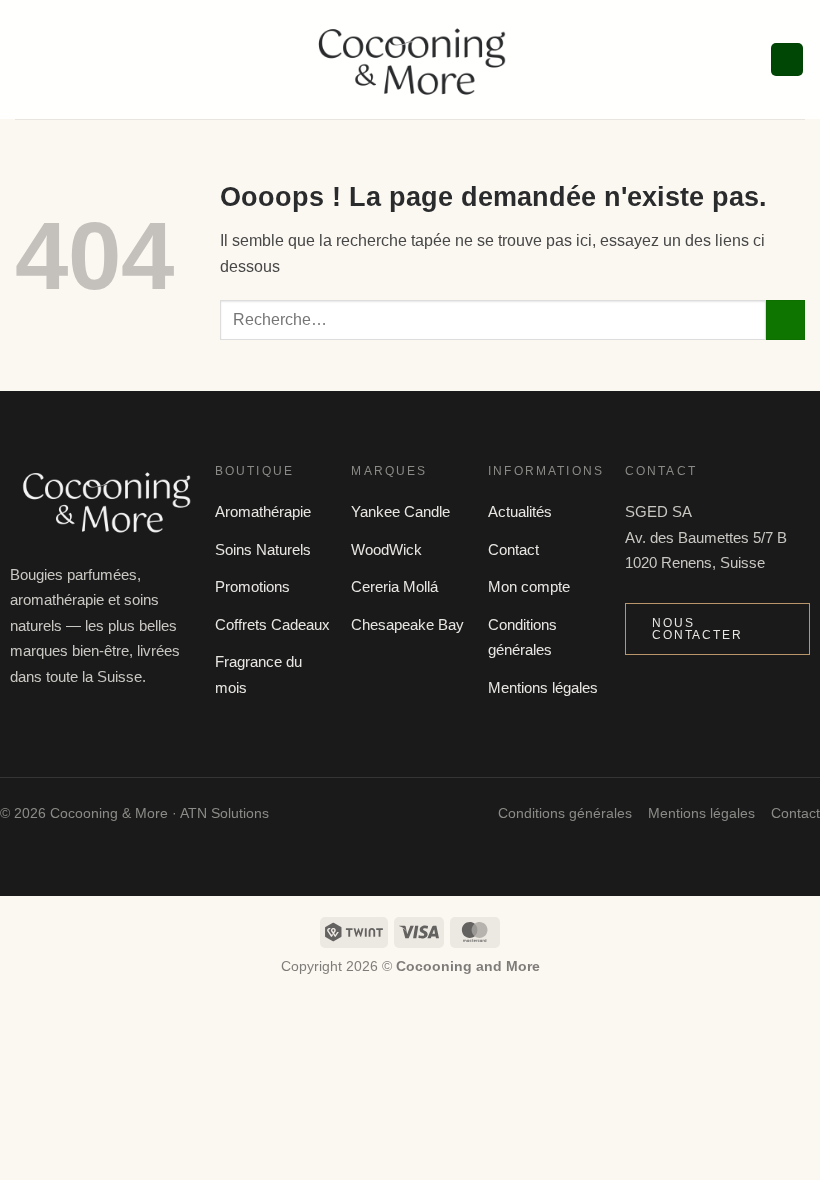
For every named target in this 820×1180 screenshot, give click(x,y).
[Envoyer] (785, 319)
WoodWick (386, 549)
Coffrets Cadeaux (272, 624)
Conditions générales (565, 813)
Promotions (252, 586)
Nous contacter (697, 629)
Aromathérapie (263, 511)
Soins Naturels (263, 549)
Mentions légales (543, 687)
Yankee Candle (400, 511)
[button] (27, 59)
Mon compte (529, 586)
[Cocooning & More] (410, 60)
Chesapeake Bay (407, 624)
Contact (513, 549)
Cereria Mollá (394, 586)
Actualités (520, 511)
